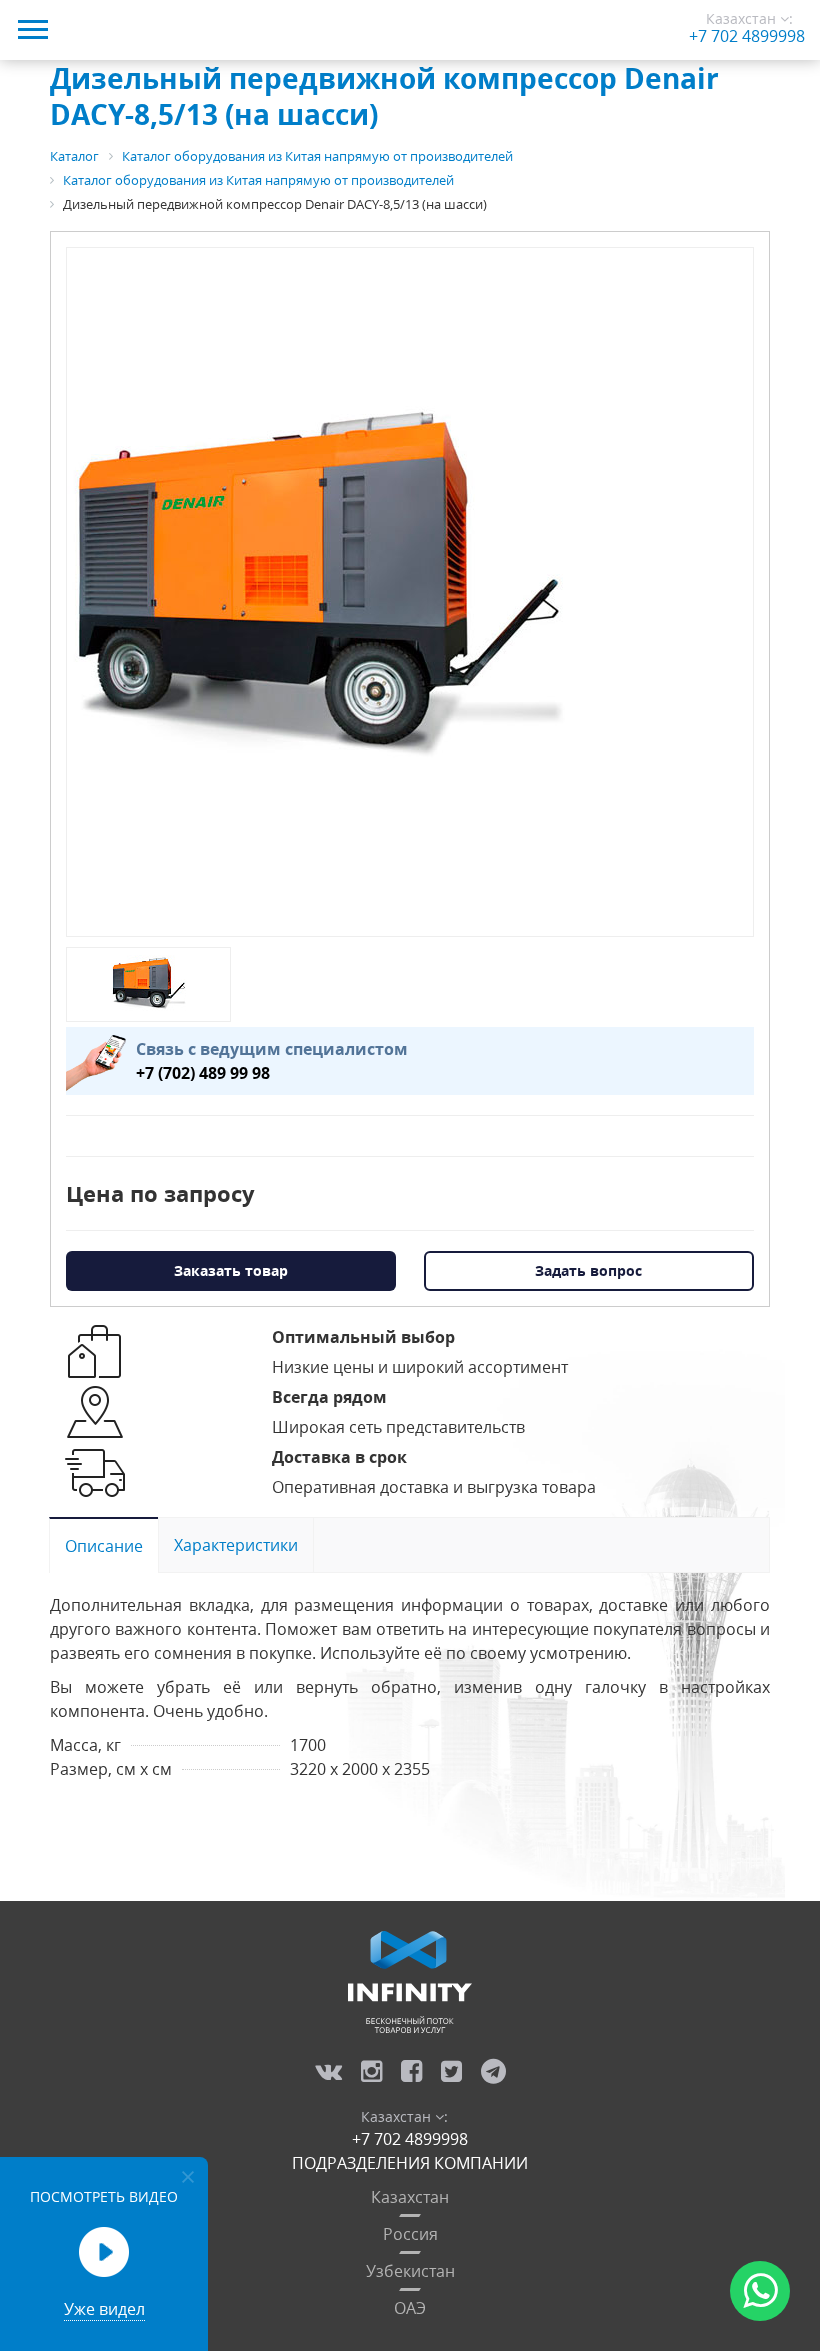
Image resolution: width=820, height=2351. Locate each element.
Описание (104, 1546)
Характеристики (236, 1545)
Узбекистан (410, 2271)
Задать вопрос (588, 1270)
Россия (410, 2234)
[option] (317, 592)
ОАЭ (410, 2308)
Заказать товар (231, 1270)
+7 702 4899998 (747, 36)
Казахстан (410, 2197)
